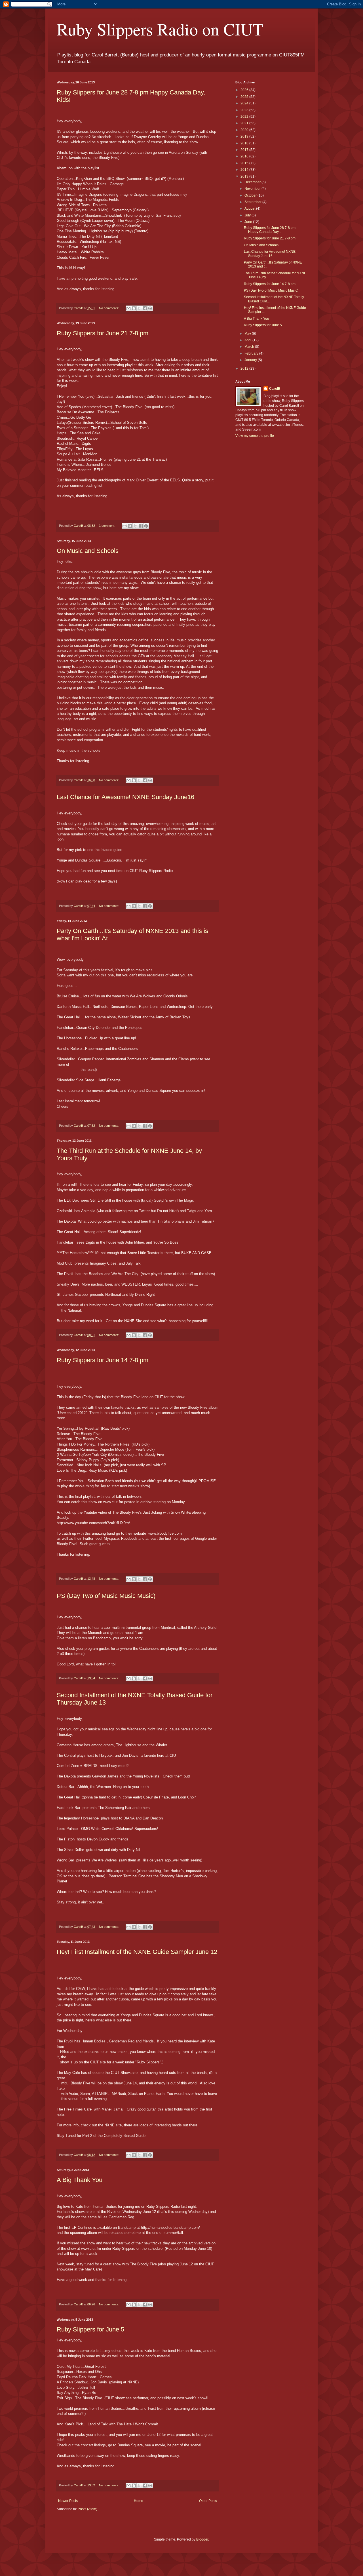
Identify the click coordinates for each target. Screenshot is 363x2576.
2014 (245, 170)
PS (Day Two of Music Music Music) (106, 1596)
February (252, 353)
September (253, 202)
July (248, 215)
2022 (245, 117)
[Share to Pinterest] (150, 308)
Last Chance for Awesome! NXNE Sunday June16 (125, 797)
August (250, 208)
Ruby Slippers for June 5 (90, 2329)
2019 (245, 136)
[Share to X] (139, 308)
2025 (245, 97)
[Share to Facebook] (145, 308)
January (251, 360)
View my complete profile (255, 436)
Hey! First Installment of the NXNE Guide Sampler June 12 (137, 1952)
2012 (245, 368)
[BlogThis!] (134, 308)
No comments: (109, 308)
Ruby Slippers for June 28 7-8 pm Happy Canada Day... (270, 230)
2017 (245, 150)
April (248, 340)
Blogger (202, 2539)
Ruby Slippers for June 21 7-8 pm (103, 333)
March (250, 347)
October (251, 195)
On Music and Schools (88, 551)
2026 (245, 90)
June (249, 222)
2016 (245, 156)
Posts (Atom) (87, 2509)
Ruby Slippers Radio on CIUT (160, 29)
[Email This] (128, 308)
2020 (245, 130)
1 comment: (107, 526)
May (248, 334)
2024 (245, 103)
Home (139, 2501)
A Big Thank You (80, 2180)
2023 (245, 110)
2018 (245, 143)
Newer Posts (68, 2501)
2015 (245, 163)
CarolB (275, 389)
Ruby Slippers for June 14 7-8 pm (103, 1360)
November (253, 189)
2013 (245, 176)
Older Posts (208, 2501)
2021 (245, 123)
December (253, 182)
